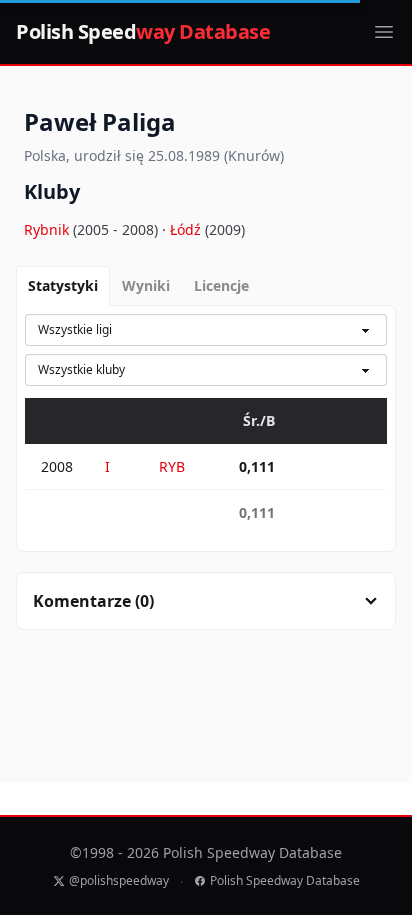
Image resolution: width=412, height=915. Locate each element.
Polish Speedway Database (285, 881)
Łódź (187, 229)
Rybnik (48, 229)
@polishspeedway (119, 881)
